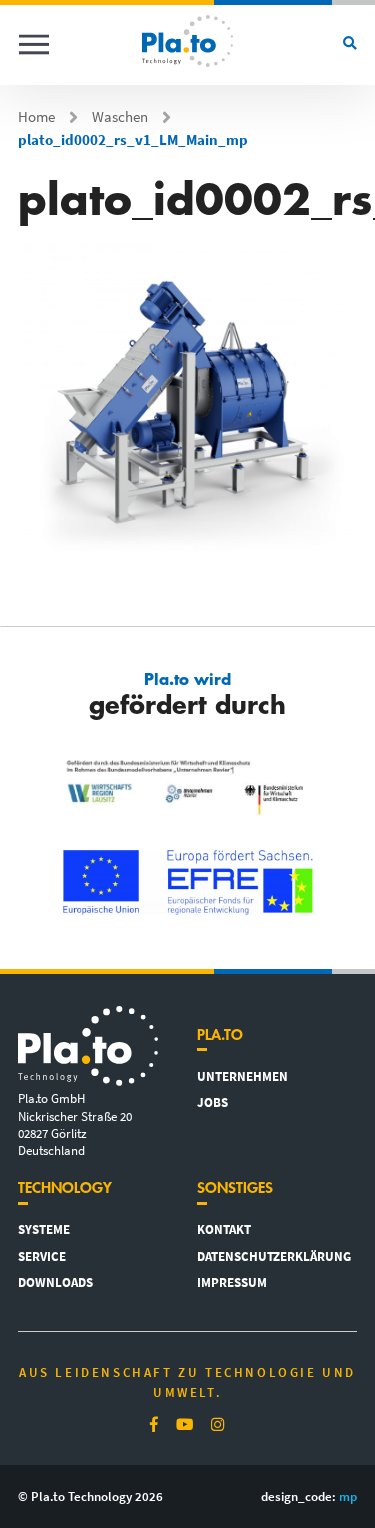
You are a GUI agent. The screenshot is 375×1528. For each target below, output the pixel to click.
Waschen (120, 117)
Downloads (55, 1282)
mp (348, 1496)
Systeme (44, 1229)
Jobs (212, 1102)
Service (42, 1256)
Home (36, 117)
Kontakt (224, 1229)
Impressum (232, 1282)
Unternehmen (242, 1076)
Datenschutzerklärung (274, 1256)
